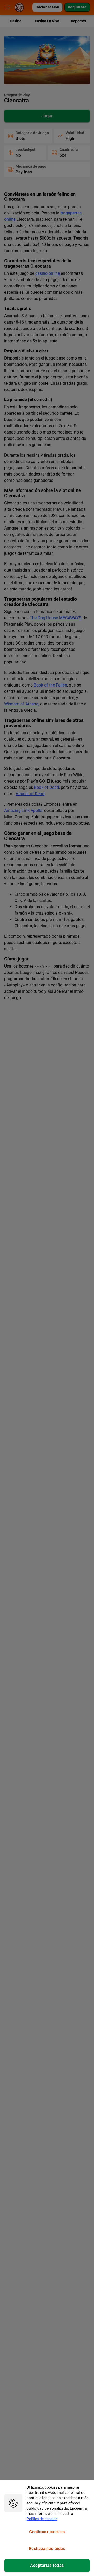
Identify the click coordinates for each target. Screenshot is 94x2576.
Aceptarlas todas (47, 2565)
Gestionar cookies (47, 2532)
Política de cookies (42, 2519)
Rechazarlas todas (47, 2549)
